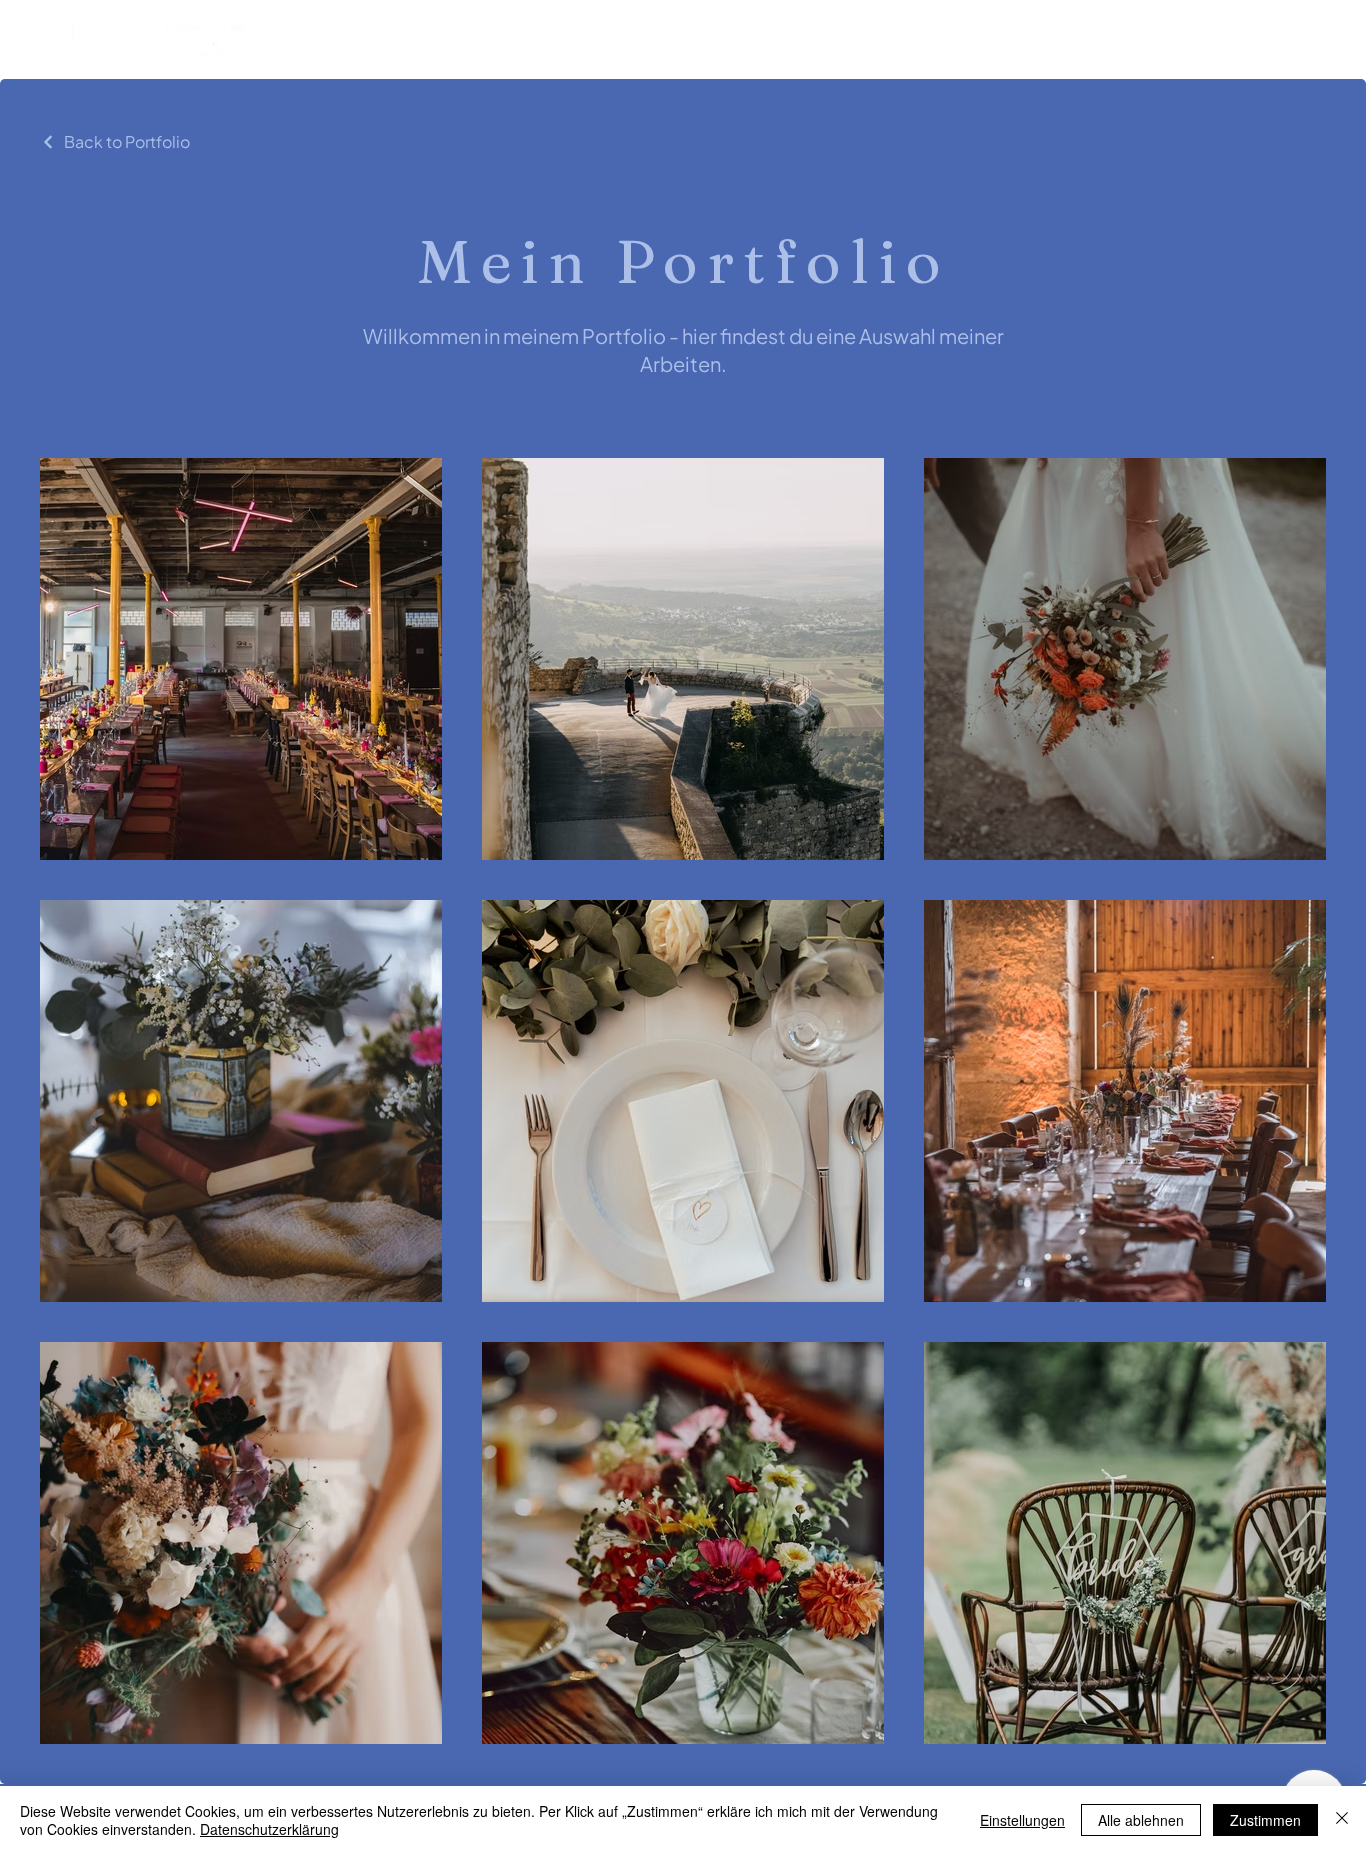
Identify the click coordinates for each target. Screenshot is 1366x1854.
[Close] (1342, 1820)
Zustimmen (1265, 1820)
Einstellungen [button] (1022, 1820)
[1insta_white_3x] (1286, 40)
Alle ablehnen (1141, 1820)
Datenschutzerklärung (269, 1829)
